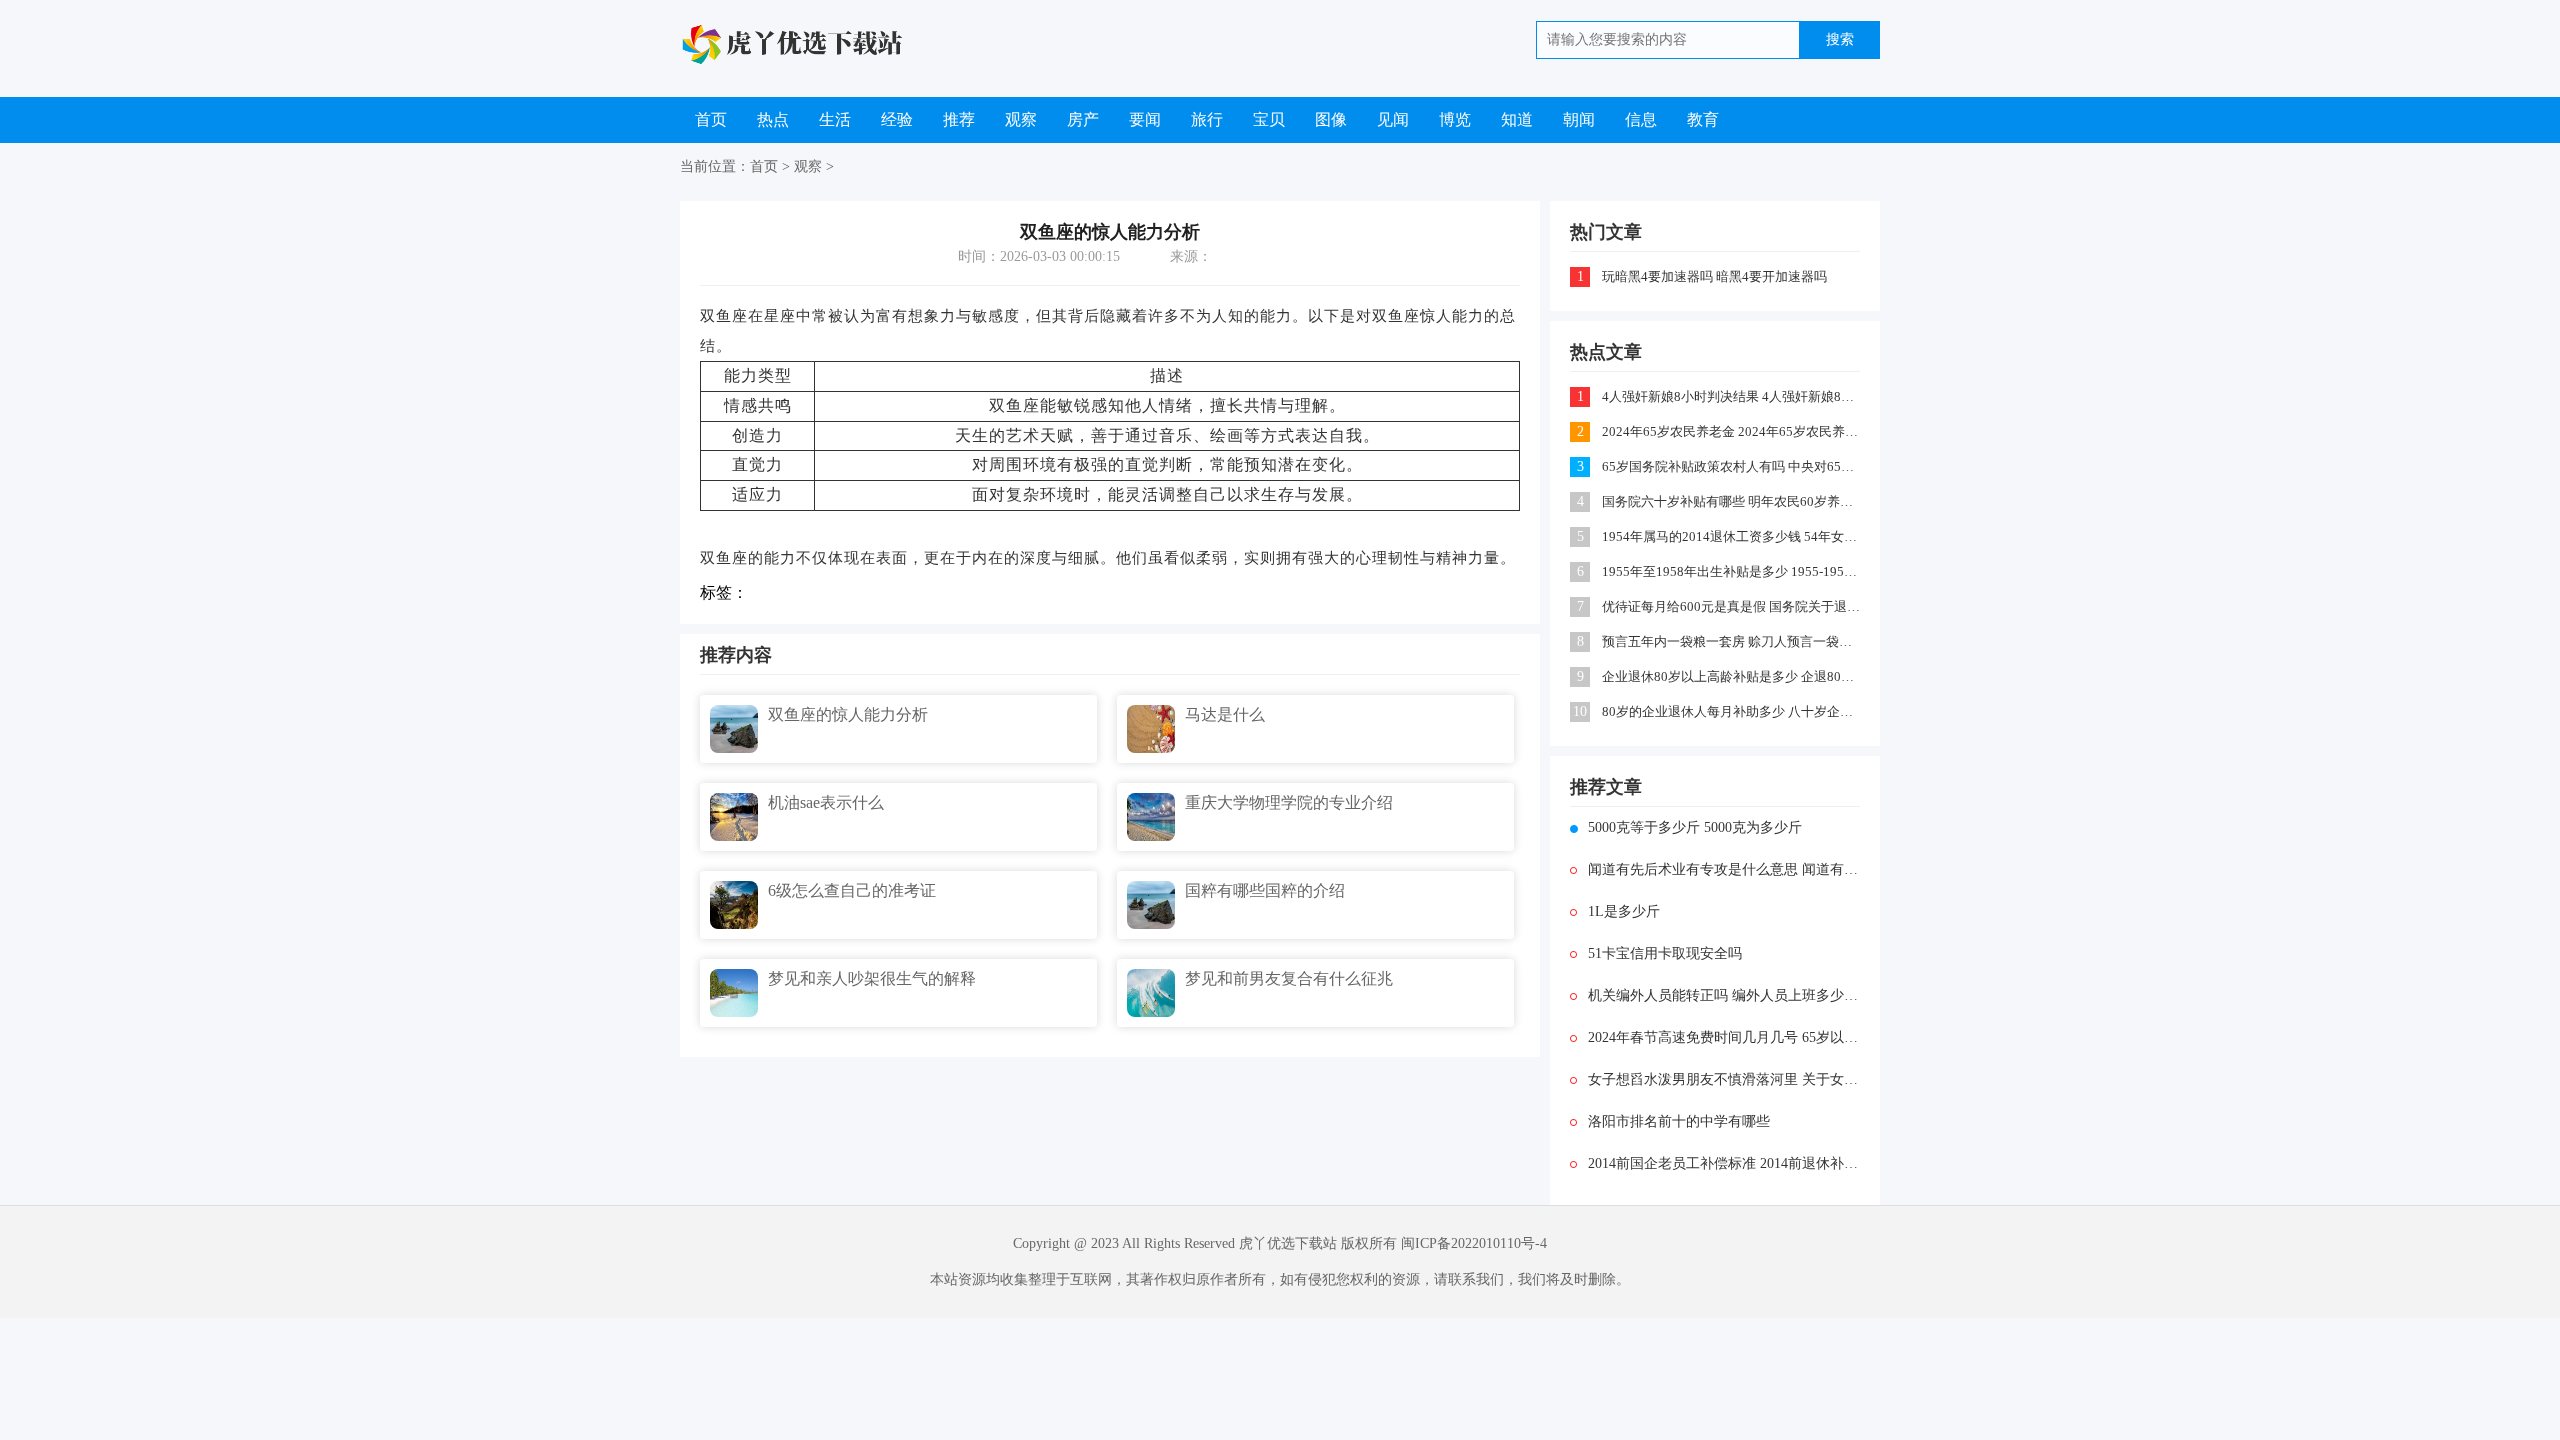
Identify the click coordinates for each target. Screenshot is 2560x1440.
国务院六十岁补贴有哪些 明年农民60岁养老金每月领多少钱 (1732, 501)
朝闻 (1579, 119)
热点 (773, 119)
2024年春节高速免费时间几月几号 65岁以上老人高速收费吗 (1724, 1037)
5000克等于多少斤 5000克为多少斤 (1695, 827)
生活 (835, 119)
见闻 (1393, 119)
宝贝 (1269, 119)
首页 (711, 119)
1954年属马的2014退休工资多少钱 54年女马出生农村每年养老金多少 (1732, 536)
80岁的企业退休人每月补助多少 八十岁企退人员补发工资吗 (1732, 711)
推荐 (959, 119)
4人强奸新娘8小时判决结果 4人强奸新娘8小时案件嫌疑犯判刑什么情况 (1732, 396)
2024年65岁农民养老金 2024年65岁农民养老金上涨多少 (1732, 431)
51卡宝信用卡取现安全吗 (1665, 953)
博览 (1455, 119)
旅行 (1207, 119)
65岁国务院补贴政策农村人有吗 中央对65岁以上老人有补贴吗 (1732, 466)
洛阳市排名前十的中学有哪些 (1679, 1121)
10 (1580, 711)
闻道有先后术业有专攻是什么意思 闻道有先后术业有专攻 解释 (1724, 869)
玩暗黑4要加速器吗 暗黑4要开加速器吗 (1714, 276)
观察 (1021, 119)
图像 (1331, 119)
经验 (897, 119)
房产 (1083, 119)
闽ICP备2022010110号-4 (1474, 1243)
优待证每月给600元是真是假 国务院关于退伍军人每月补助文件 (1732, 606)
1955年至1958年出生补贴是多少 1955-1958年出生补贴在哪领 (1732, 571)
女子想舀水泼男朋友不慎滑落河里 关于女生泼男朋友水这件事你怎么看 (1724, 1079)
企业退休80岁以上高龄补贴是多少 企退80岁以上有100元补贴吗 (1732, 676)
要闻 (1145, 119)
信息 (1641, 119)
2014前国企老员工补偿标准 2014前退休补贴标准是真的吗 (1724, 1163)
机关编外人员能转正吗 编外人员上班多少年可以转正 (1724, 995)
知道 (1517, 119)
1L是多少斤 (1624, 911)
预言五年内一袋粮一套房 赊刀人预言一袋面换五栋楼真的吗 (1732, 641)
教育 (1703, 119)
